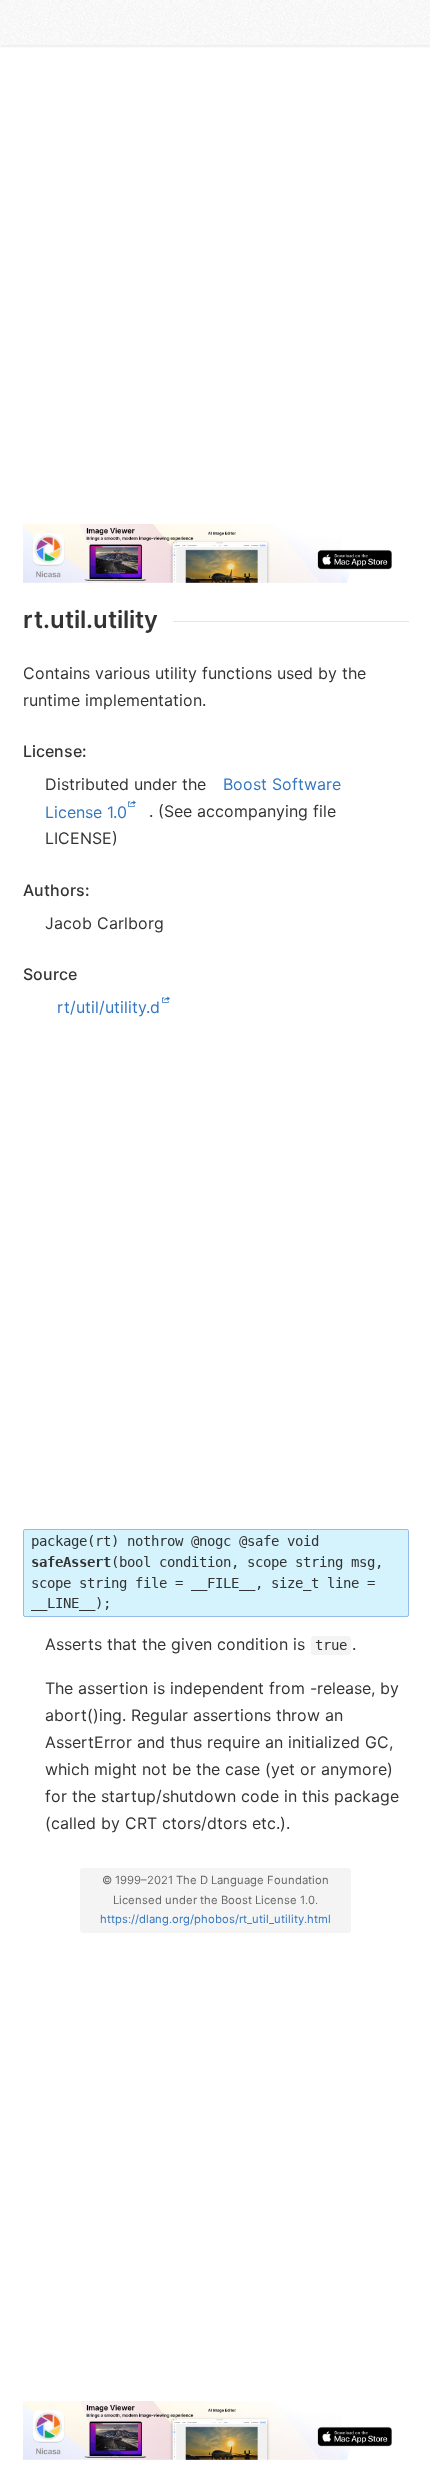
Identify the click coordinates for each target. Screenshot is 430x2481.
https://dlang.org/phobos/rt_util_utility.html (215, 1919)
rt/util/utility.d (108, 1007)
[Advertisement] (215, 293)
